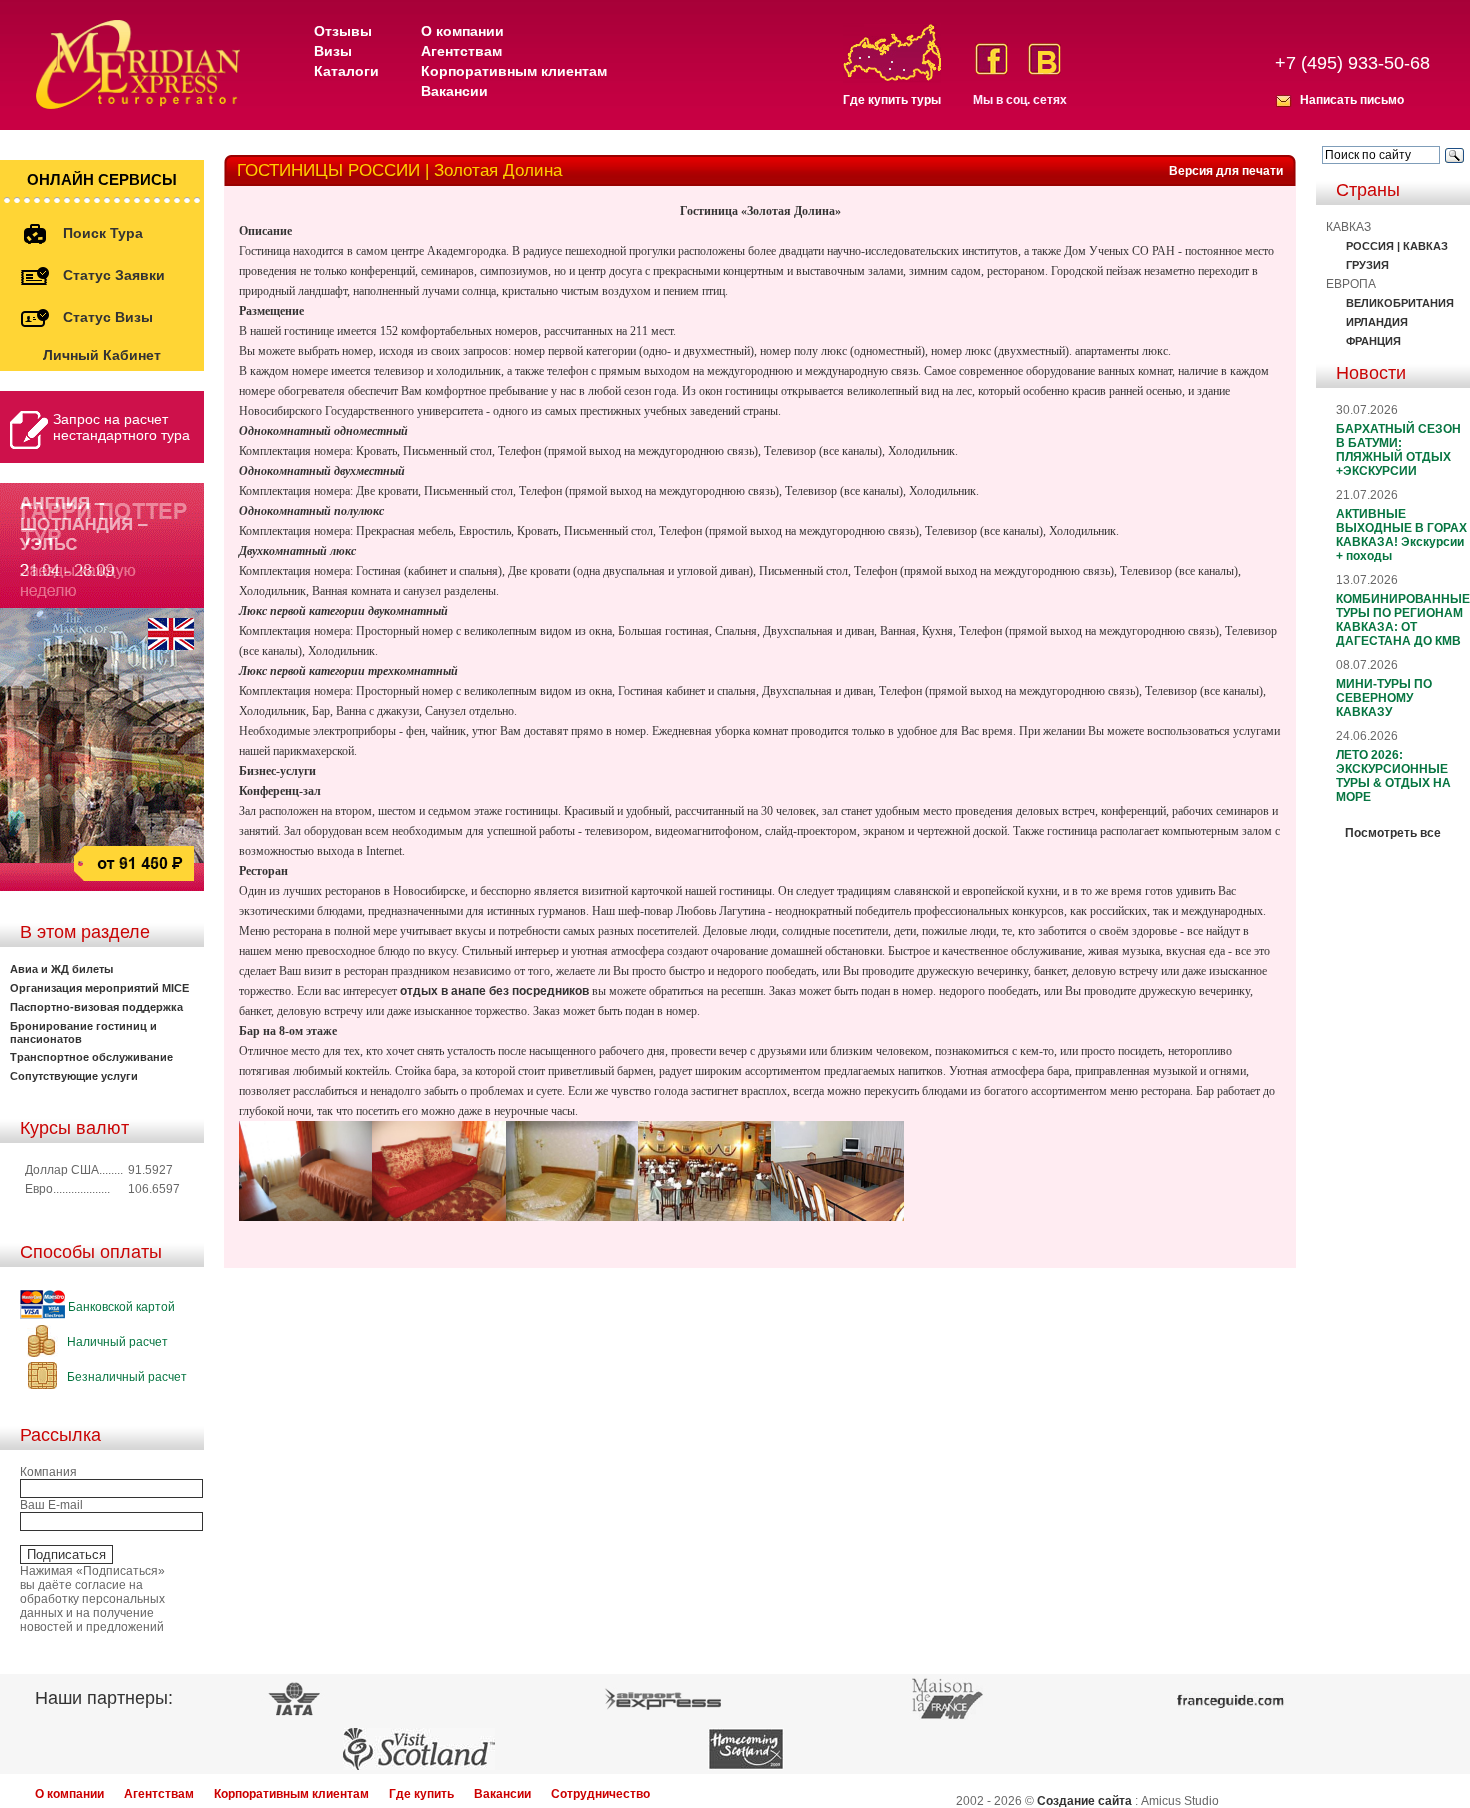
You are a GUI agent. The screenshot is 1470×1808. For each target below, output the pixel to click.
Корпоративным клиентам (514, 71)
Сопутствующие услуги (74, 1076)
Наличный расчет (116, 1342)
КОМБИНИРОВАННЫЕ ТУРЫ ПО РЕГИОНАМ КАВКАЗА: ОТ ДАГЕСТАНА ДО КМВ (1403, 620)
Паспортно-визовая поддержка (96, 1007)
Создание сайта (1084, 1801)
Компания (48, 1472)
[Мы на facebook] (991, 59)
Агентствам (461, 51)
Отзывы (343, 31)
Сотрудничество (600, 1794)
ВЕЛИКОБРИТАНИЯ (1400, 303)
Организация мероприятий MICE (99, 988)
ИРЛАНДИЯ (1377, 322)
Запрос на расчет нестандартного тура (121, 427)
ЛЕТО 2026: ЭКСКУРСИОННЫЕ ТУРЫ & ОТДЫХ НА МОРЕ (1393, 776)
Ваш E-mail (51, 1505)
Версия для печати (1226, 171)
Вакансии (454, 91)
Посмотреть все (1393, 833)
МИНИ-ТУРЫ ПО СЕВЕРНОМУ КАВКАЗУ (1384, 698)
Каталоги (346, 71)
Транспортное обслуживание (91, 1057)
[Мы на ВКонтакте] (1044, 59)
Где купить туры (892, 100)
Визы (333, 51)
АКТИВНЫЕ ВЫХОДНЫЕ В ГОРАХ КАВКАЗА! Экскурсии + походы (1401, 535)
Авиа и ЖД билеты (61, 969)
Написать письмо (1352, 100)
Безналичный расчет (125, 1377)
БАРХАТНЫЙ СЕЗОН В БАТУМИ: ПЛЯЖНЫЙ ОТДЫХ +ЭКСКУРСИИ (1398, 450)
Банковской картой (120, 1307)
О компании (462, 31)
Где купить (421, 1794)
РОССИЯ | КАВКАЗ (1397, 246)
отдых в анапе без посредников (494, 991)
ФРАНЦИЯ (1373, 341)
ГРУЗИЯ (1367, 265)
